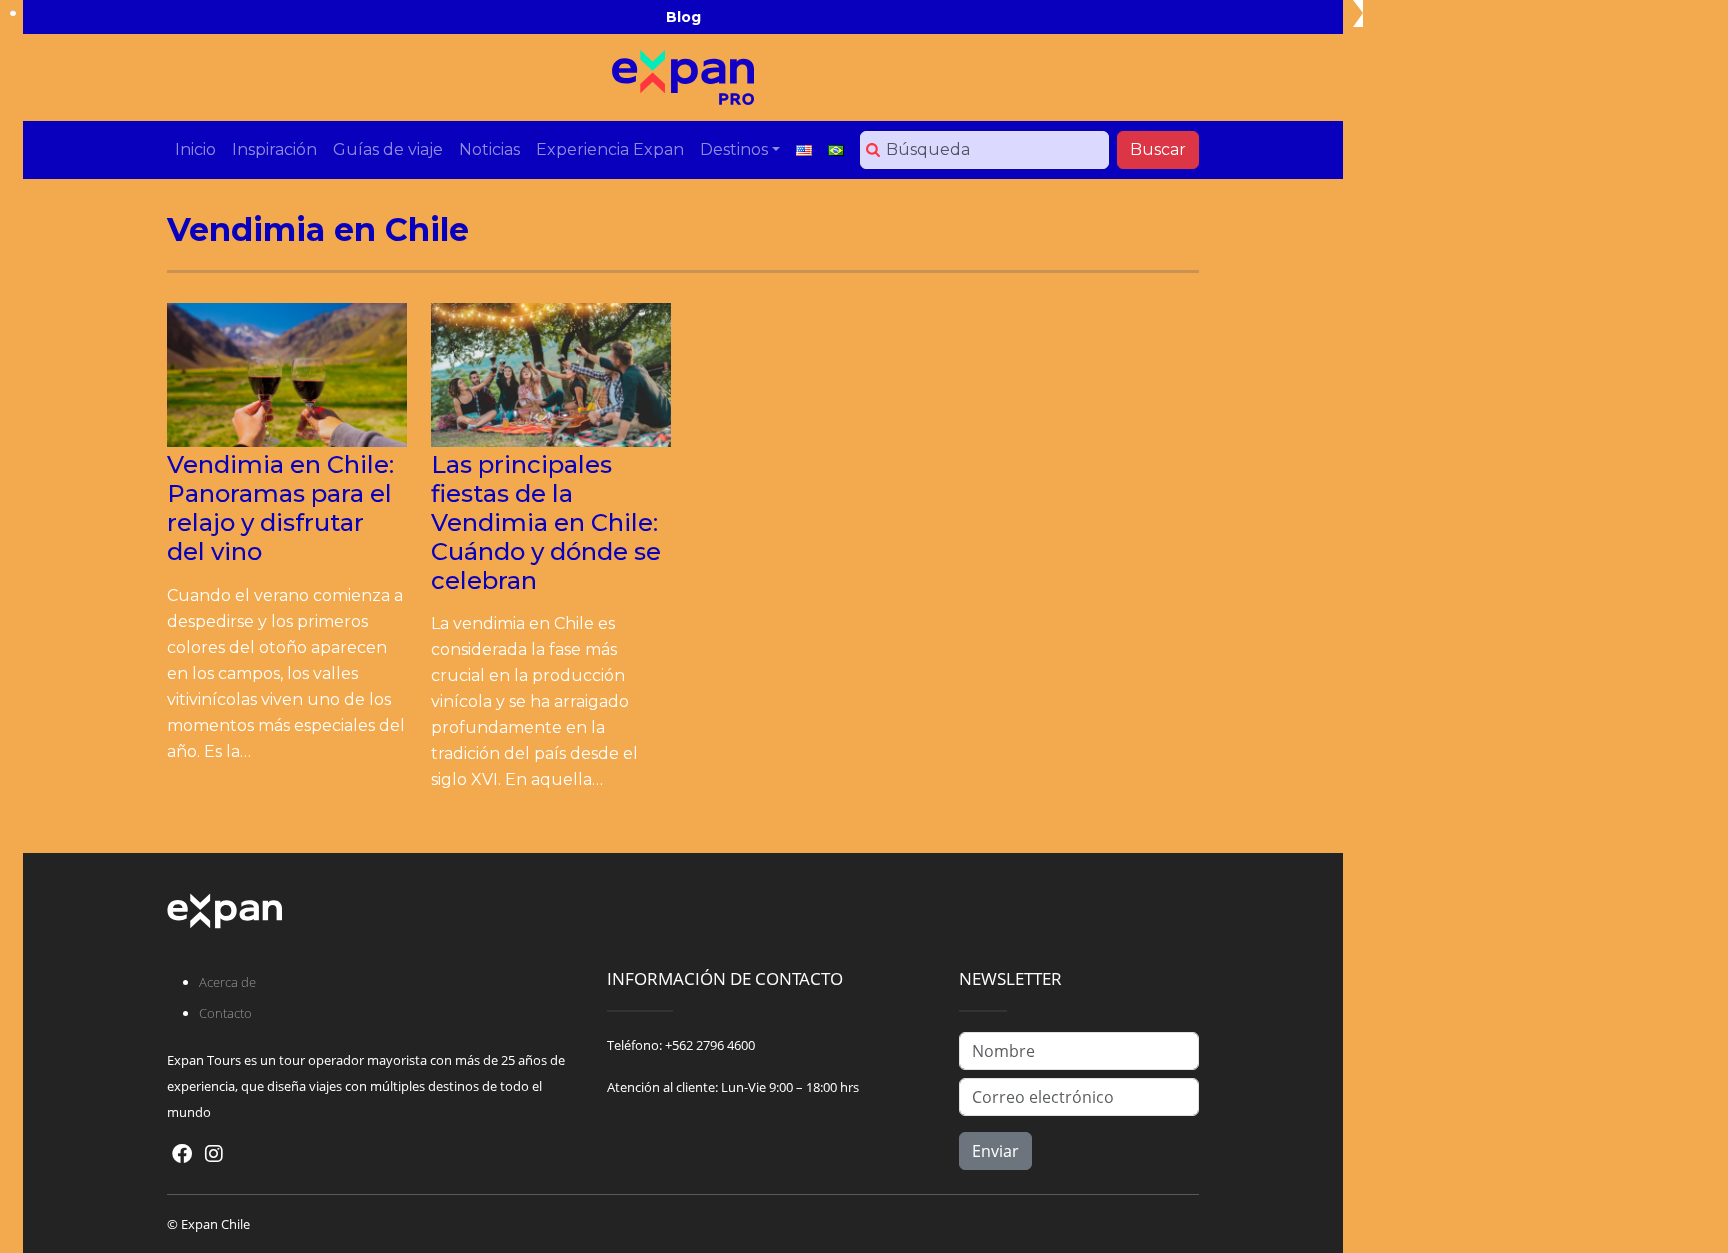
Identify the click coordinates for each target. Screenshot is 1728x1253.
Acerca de (227, 982)
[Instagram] (214, 1153)
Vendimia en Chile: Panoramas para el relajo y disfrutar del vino (280, 507)
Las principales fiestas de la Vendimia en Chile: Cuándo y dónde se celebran (546, 522)
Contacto (225, 1013)
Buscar (1158, 149)
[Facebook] (182, 1153)
